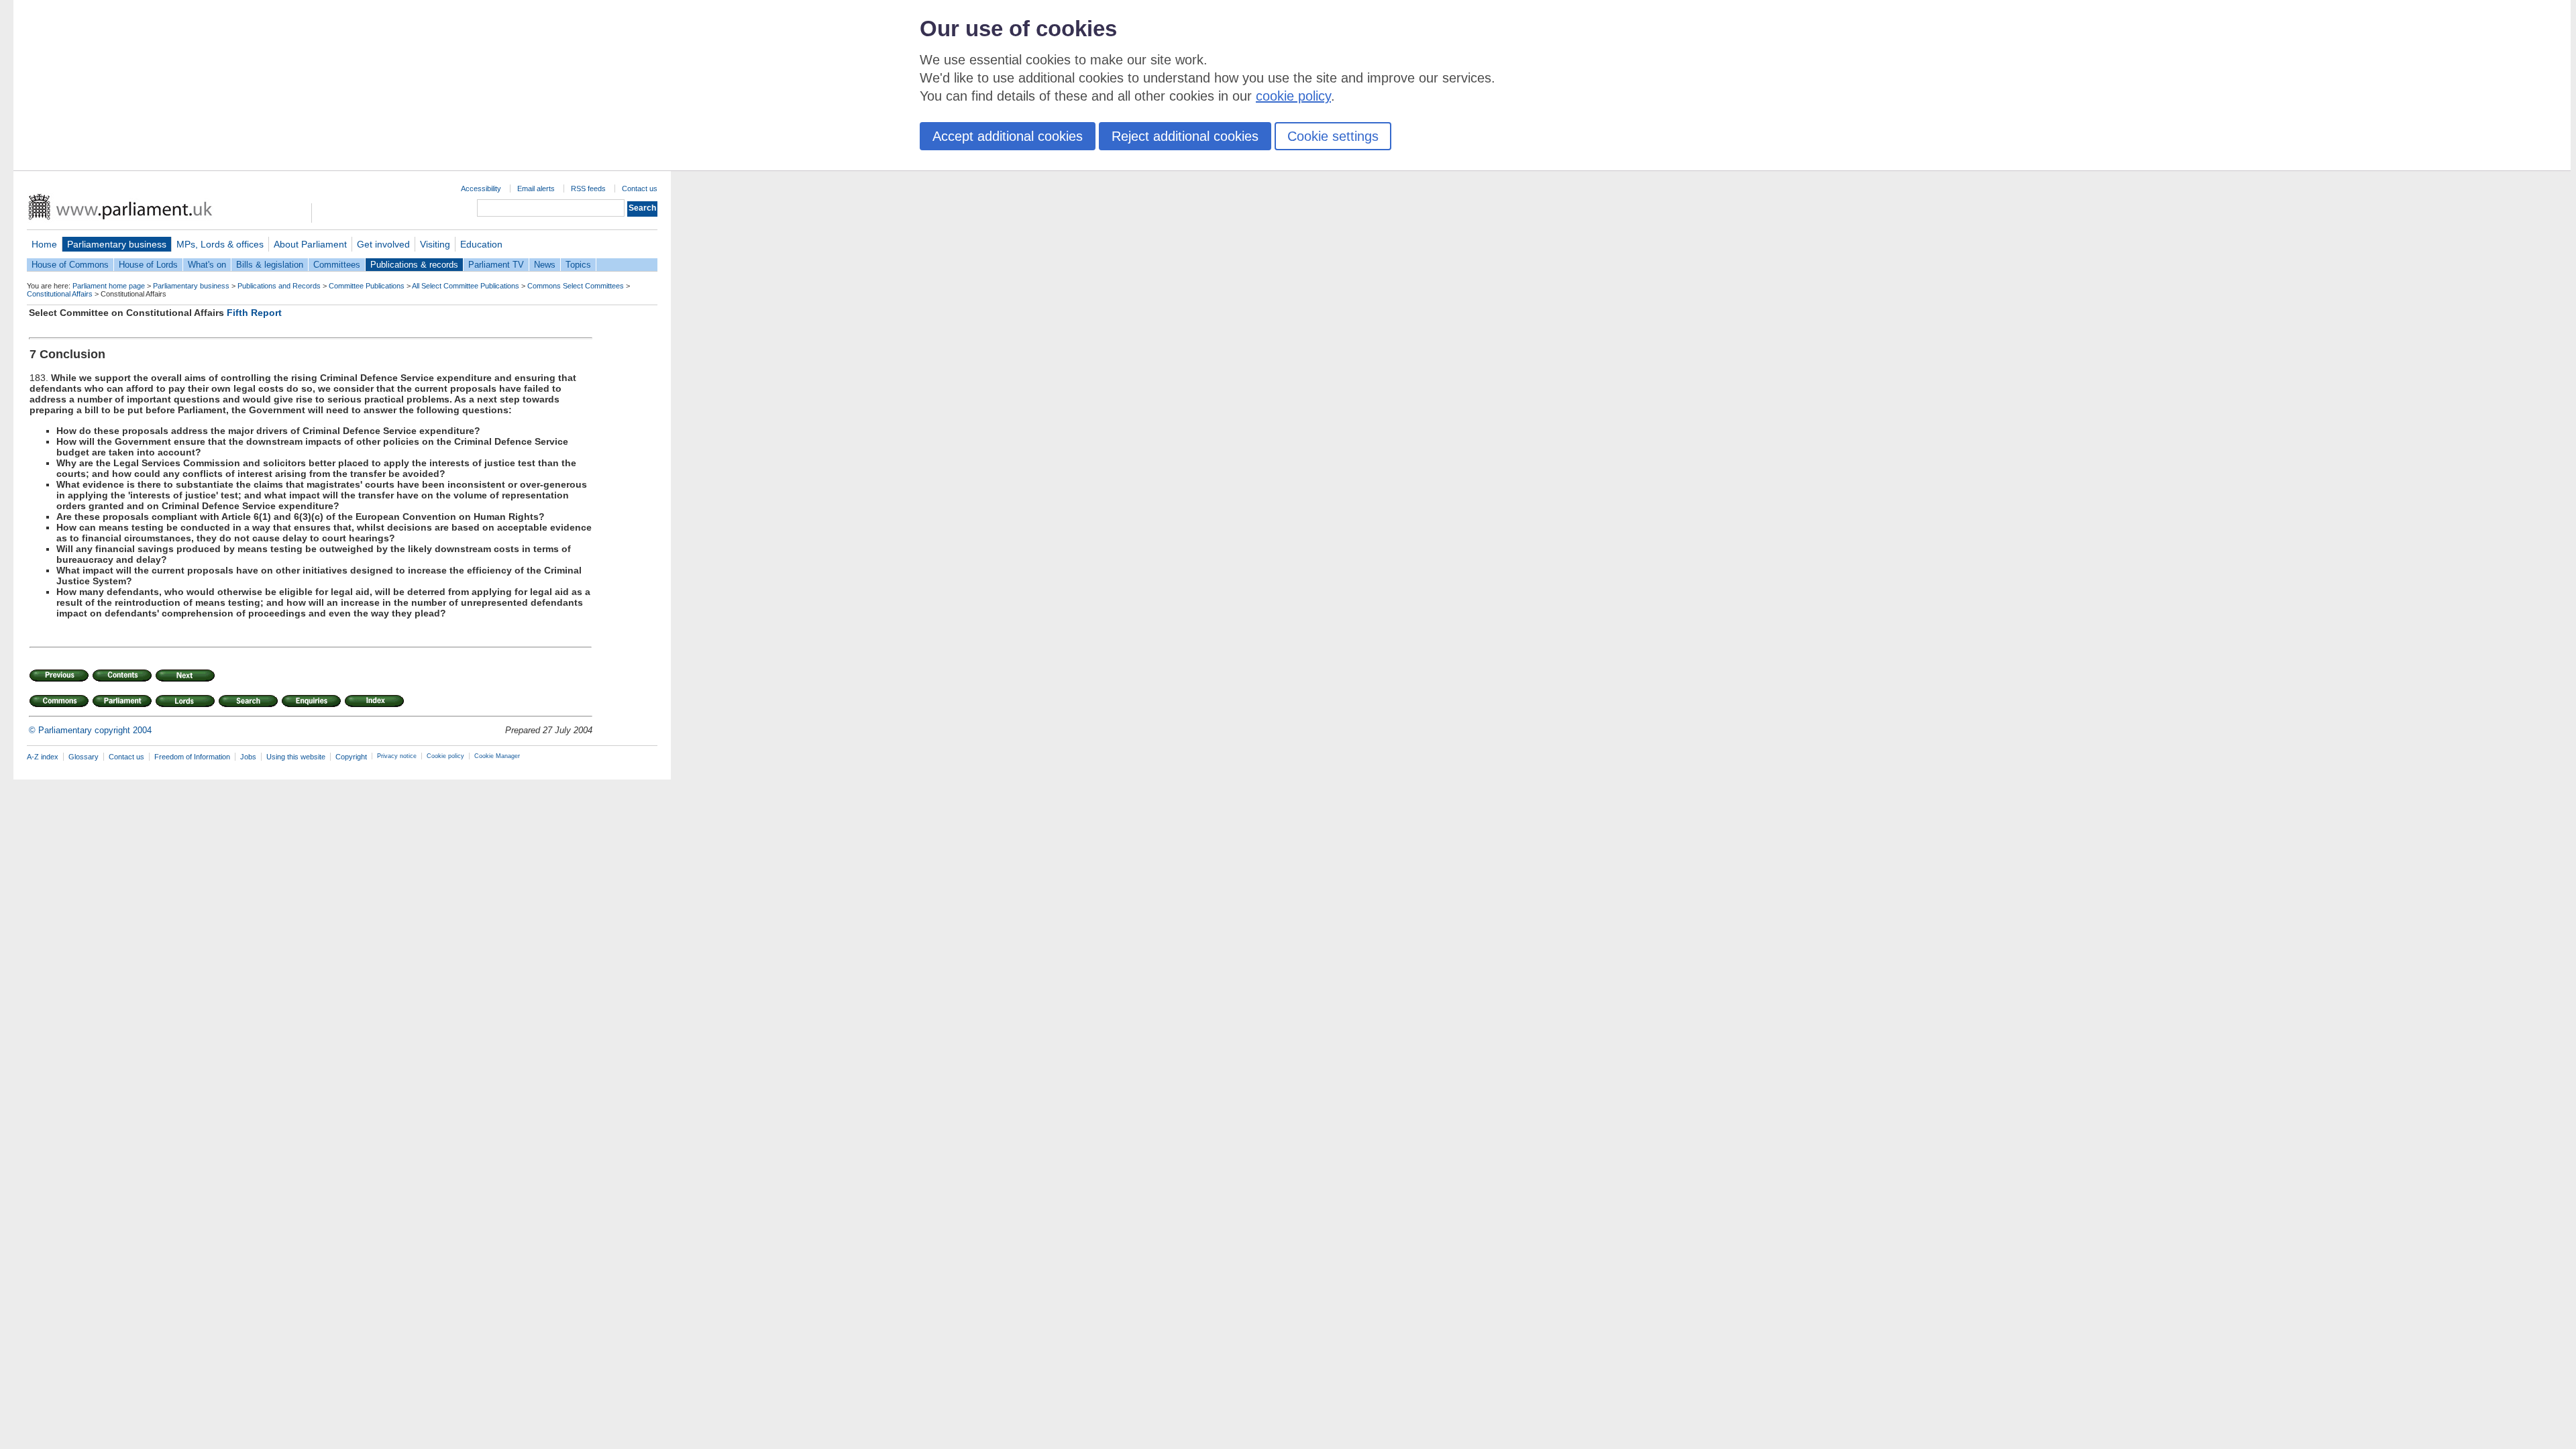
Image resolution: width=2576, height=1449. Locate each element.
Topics (578, 265)
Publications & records (414, 265)
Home (44, 244)
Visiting (435, 244)
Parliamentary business (117, 244)
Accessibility (481, 189)
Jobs (248, 757)
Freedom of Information (192, 757)
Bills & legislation (270, 265)
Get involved (383, 244)
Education (481, 244)
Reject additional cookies (1185, 136)
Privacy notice (397, 756)
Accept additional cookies (1008, 136)
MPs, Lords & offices (220, 244)
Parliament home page (109, 286)
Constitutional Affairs (60, 294)
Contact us (640, 189)
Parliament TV (496, 265)
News (545, 265)
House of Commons (70, 265)
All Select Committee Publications (466, 286)
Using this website (296, 757)
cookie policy (1293, 96)
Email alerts (536, 189)
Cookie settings (1333, 136)
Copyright (351, 757)
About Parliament (310, 244)
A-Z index (43, 757)
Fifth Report (254, 313)
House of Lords (148, 265)
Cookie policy (445, 756)
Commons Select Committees (576, 286)
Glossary (84, 757)
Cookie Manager (497, 756)
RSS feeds (588, 189)
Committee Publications (367, 286)
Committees (337, 265)
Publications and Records (279, 286)
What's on (207, 265)
